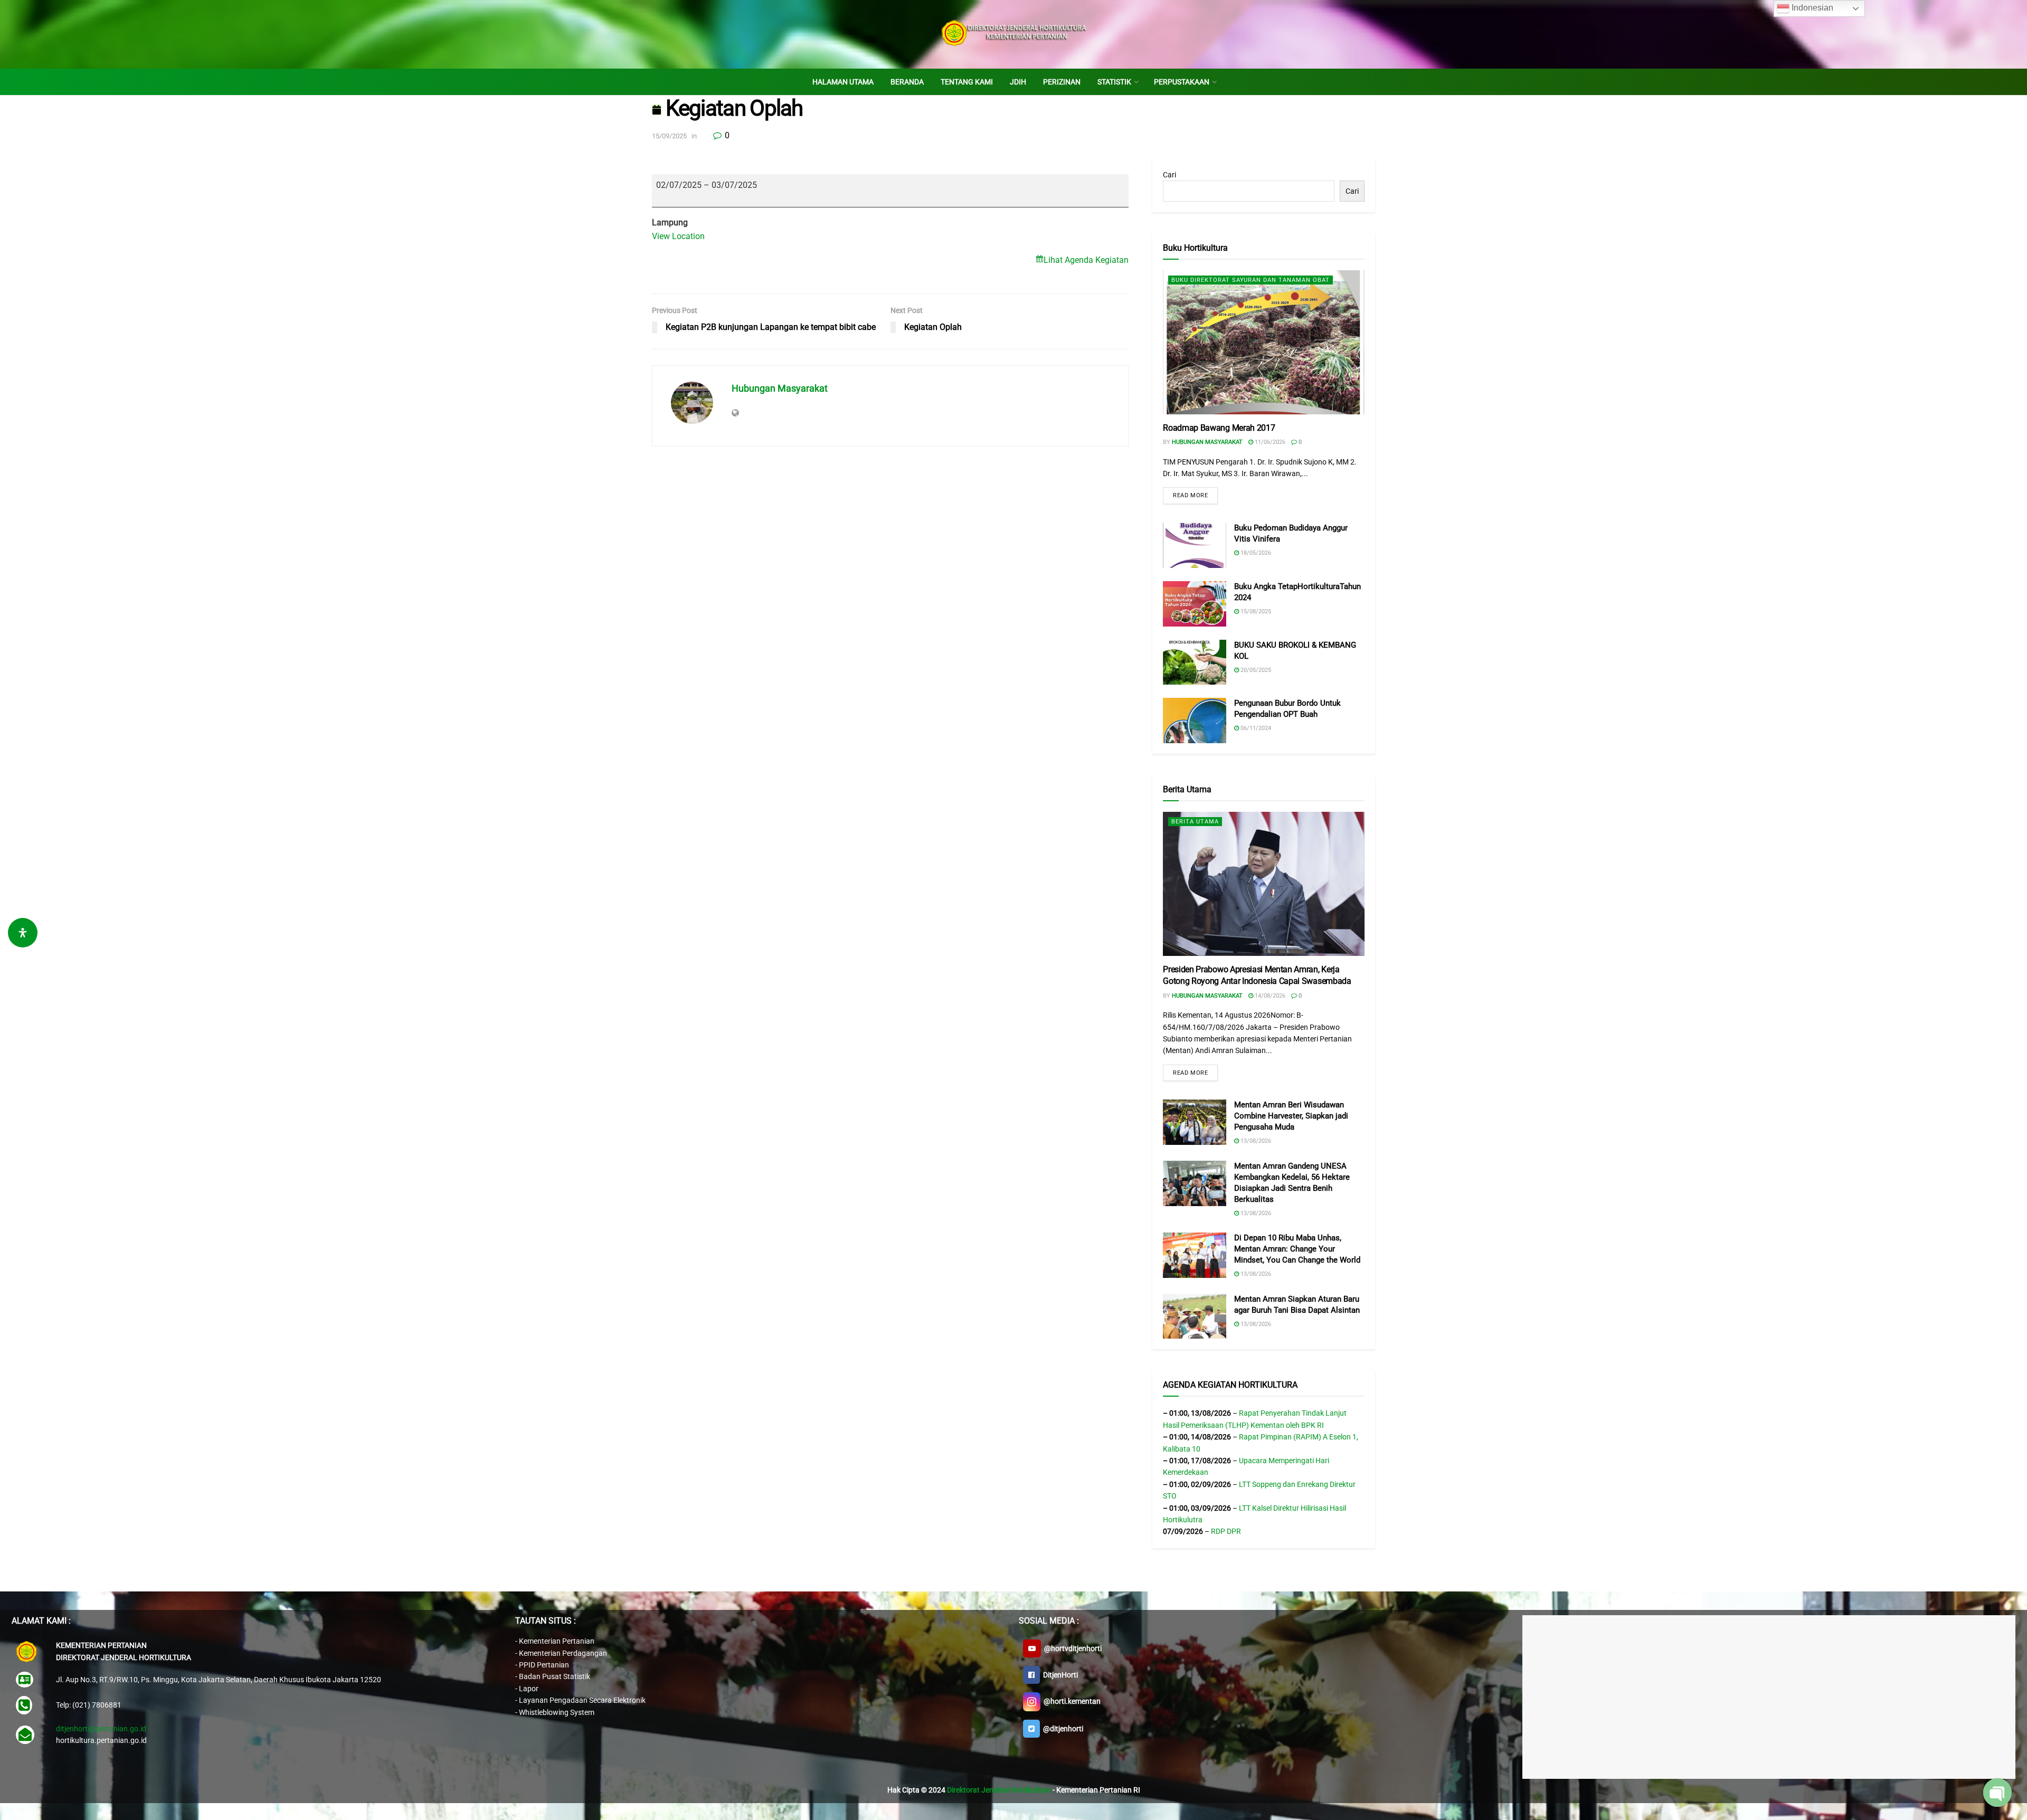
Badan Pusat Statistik (555, 1676)
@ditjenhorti (1062, 1729)
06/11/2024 (1255, 728)
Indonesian (1811, 8)
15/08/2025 (1255, 612)
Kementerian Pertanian (557, 1641)
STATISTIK (1114, 82)
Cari (1169, 175)
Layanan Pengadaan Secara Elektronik (582, 1700)
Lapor (529, 1689)
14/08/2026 (1269, 996)
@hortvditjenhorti (1071, 1648)
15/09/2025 (669, 136)
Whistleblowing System (557, 1712)
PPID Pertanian (544, 1665)
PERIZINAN (1062, 82)
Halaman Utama (843, 82)
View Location (678, 236)
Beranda (907, 82)
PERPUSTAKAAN (1182, 82)
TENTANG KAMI (967, 82)
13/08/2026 (1255, 1141)
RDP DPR (1226, 1531)
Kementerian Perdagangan (563, 1653)
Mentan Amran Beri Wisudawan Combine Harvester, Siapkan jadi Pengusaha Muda (1291, 1116)
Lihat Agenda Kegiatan (1086, 260)
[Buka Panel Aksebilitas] (23, 933)
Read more (1190, 495)
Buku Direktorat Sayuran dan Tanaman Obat (1251, 280)
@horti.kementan (1071, 1701)
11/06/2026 (1269, 442)
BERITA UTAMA (1195, 822)
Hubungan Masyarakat (780, 388)
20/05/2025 (1255, 670)
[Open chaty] (1997, 1793)
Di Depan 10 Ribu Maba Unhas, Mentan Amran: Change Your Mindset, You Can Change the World (1297, 1249)
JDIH (1018, 82)
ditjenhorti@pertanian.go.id (101, 1729)
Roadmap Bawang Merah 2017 (1219, 428)
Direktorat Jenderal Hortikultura (999, 1790)
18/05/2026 (1255, 553)
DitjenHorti (1059, 1675)
